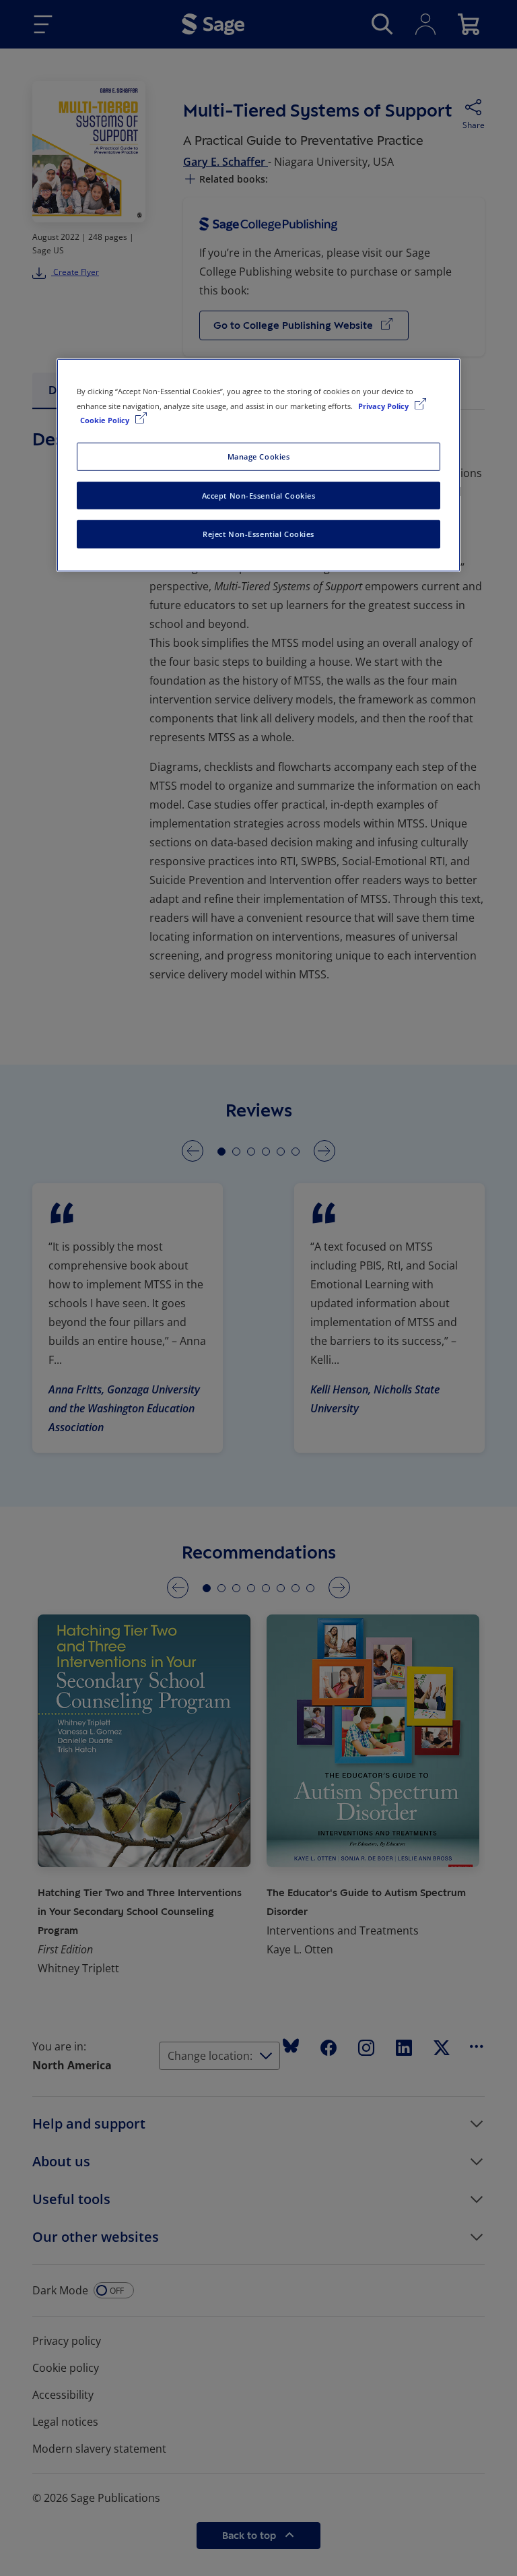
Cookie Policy (106, 419)
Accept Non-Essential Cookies (259, 495)
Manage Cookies (259, 456)
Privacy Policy (384, 405)
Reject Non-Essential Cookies (258, 534)
